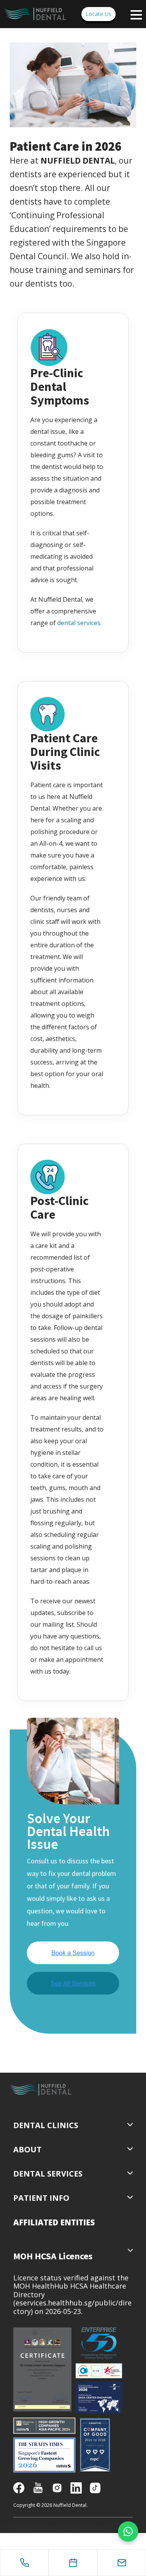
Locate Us (99, 14)
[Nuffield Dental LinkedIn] (76, 2487)
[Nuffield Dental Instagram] (57, 2487)
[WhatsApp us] (128, 2531)
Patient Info (41, 2198)
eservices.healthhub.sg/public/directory (72, 2307)
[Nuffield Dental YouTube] (38, 2487)
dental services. (79, 623)
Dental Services (48, 2174)
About (27, 2149)
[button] (54, 2222)
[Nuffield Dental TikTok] (95, 2487)
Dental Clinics (46, 2125)
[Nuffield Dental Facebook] (19, 2487)
